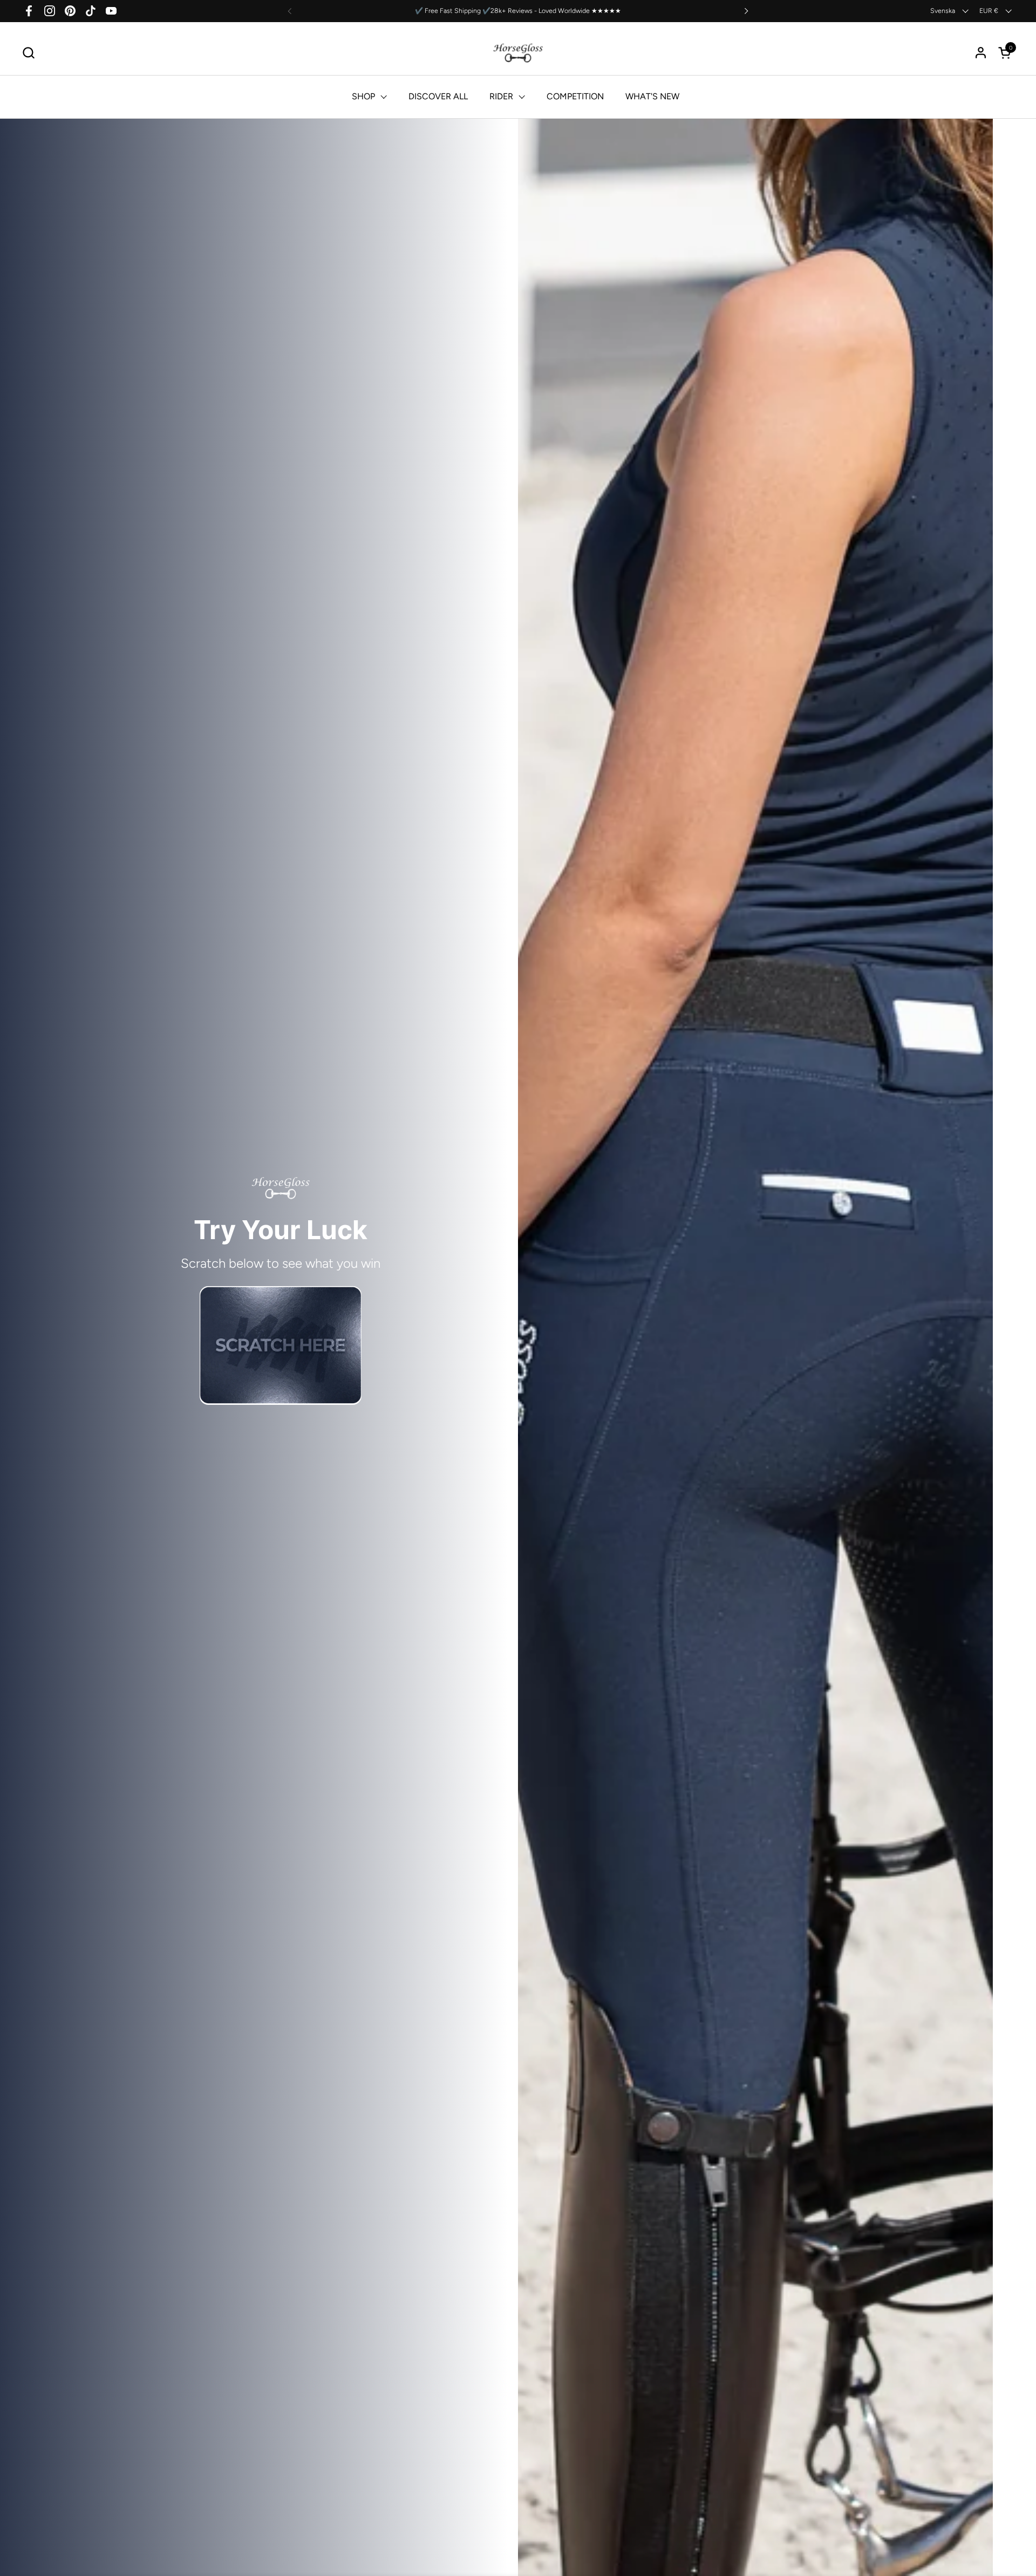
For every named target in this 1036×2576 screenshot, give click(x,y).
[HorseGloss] (518, 53)
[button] (28, 53)
